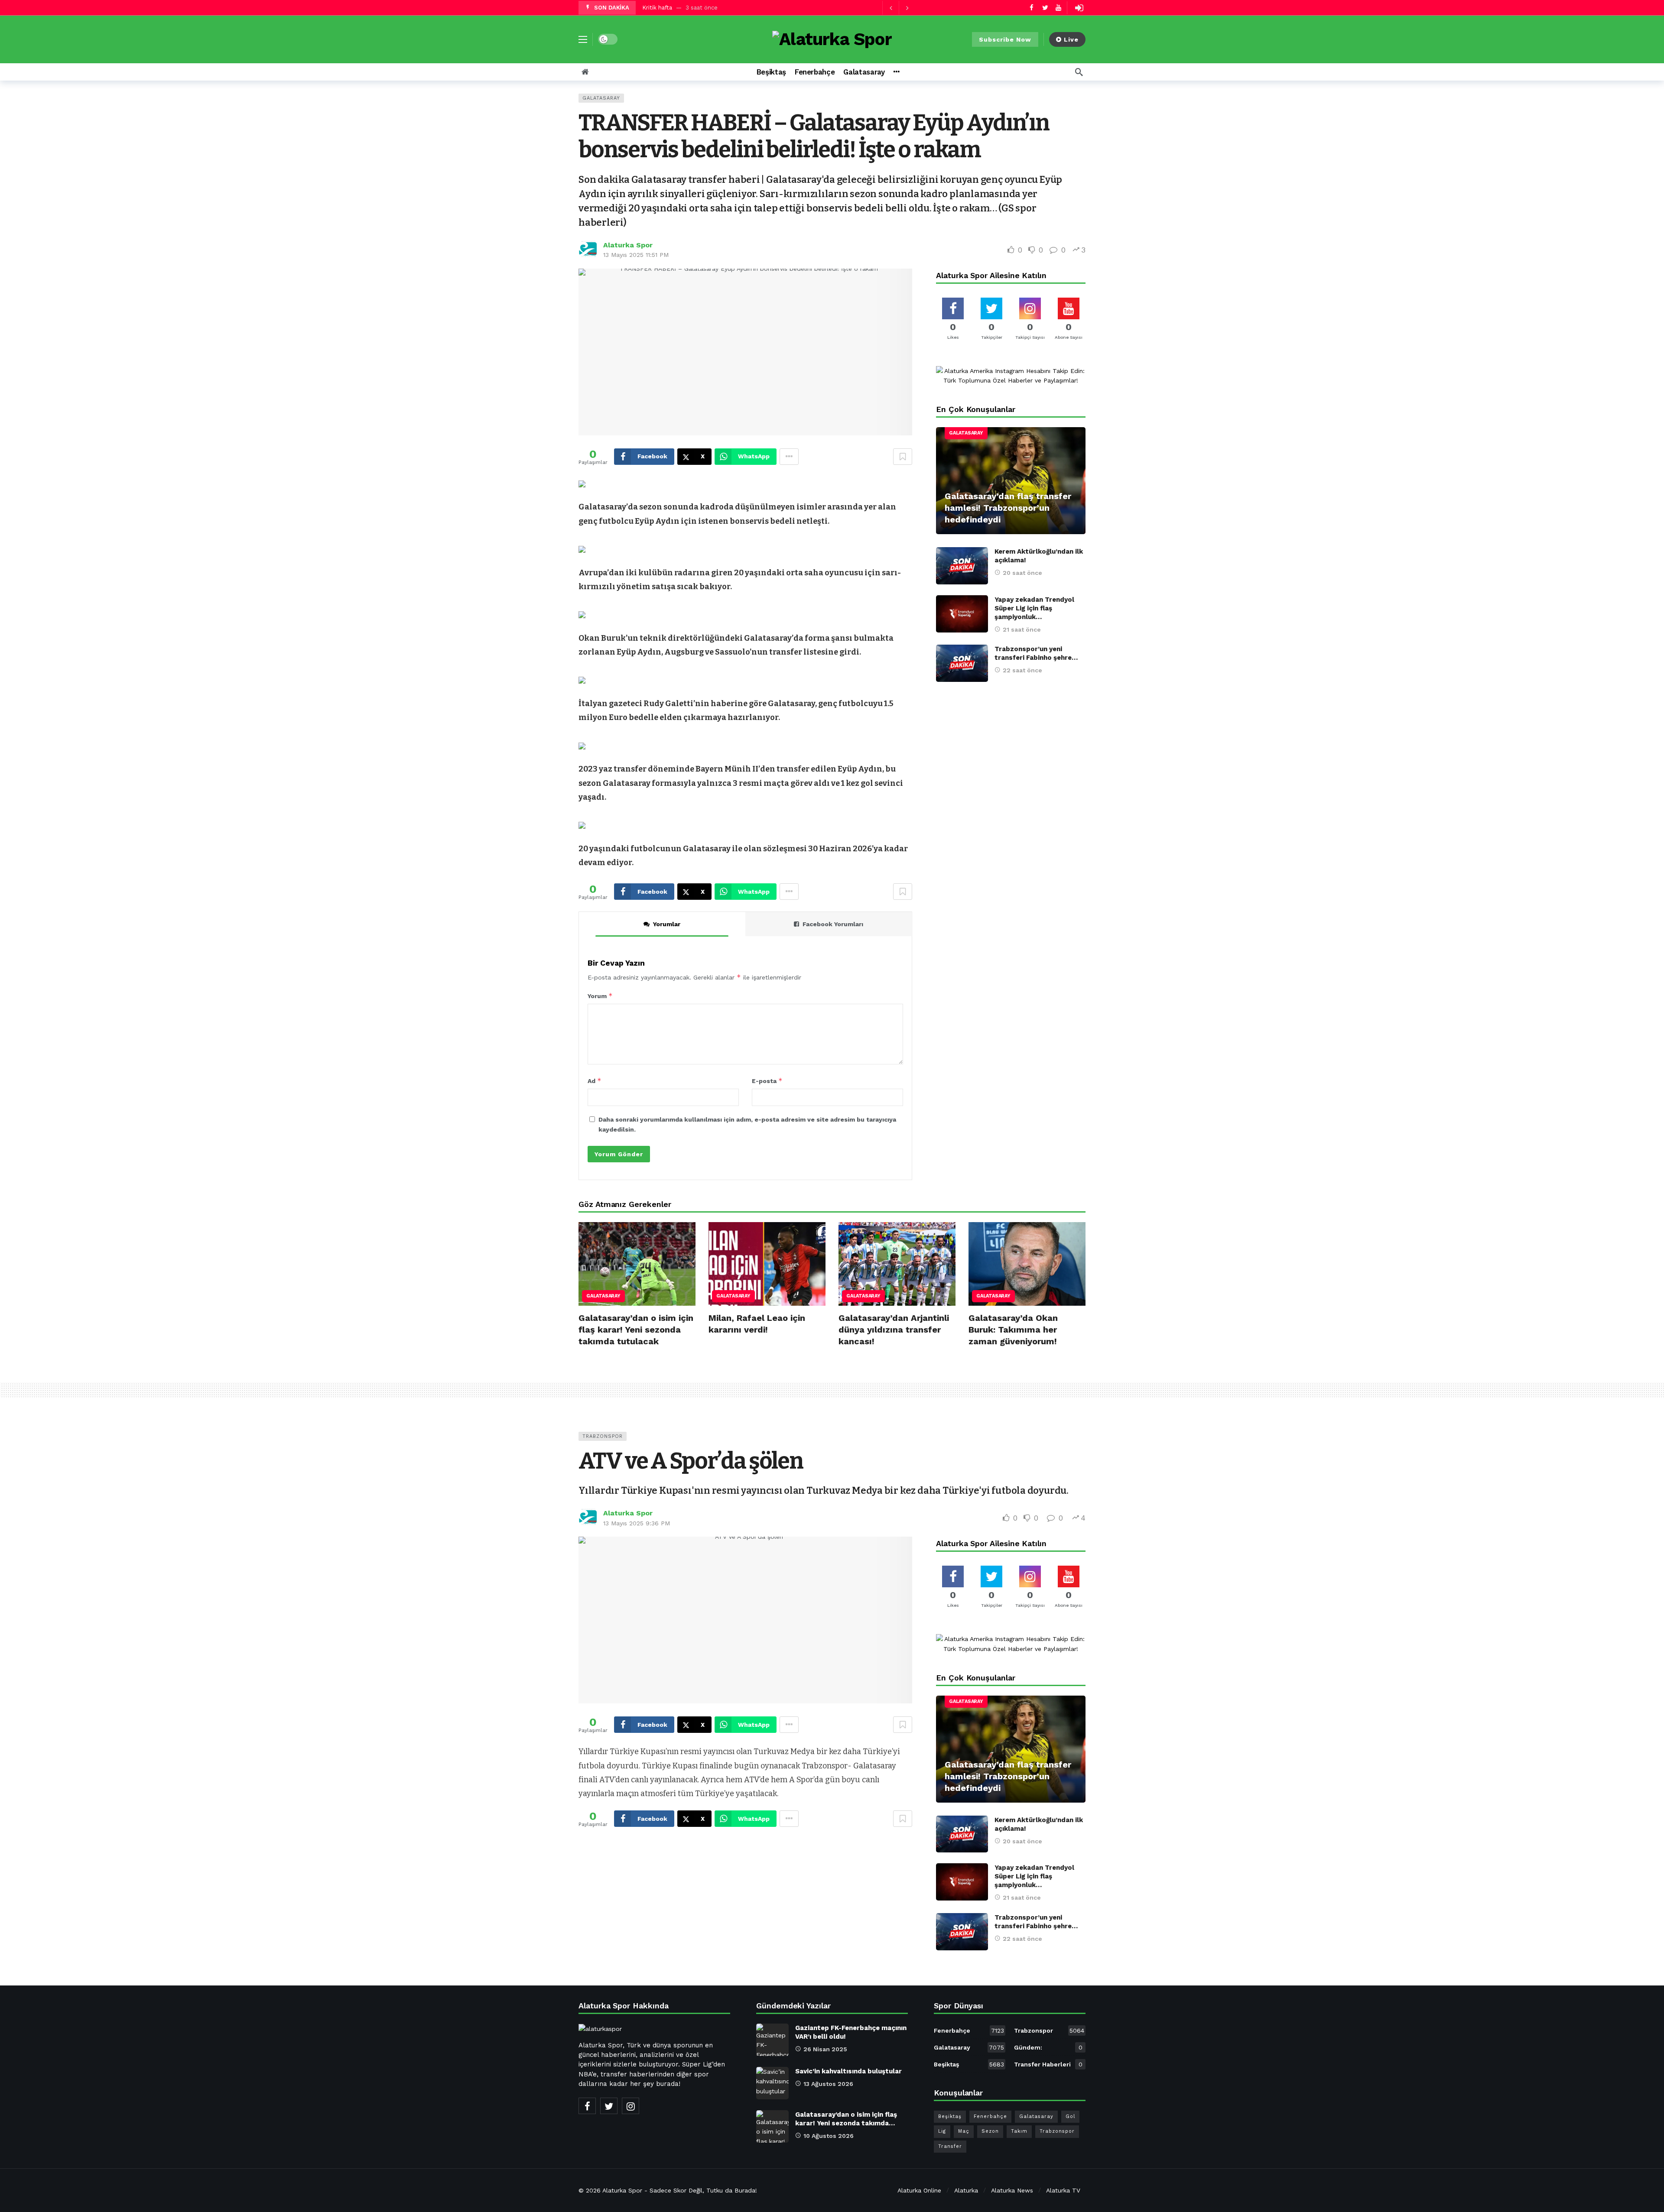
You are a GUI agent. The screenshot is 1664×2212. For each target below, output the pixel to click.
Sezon (990, 2131)
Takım (1019, 2131)
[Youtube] (1058, 8)
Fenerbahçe (969, 2030)
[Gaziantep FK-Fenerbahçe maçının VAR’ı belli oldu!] (772, 2040)
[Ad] (1011, 376)
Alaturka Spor (628, 245)
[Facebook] (1032, 8)
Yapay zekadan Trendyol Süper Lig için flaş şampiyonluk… (1034, 608)
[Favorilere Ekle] (903, 457)
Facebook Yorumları (833, 924)
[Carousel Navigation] (899, 8)
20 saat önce (1022, 573)
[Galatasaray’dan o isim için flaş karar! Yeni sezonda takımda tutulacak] (637, 1264)
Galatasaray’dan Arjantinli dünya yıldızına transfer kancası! (894, 1330)
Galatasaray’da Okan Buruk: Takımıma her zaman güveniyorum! (1013, 1330)
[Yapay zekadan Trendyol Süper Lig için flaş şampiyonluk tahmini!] (962, 614)
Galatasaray (601, 98)
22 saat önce (1022, 670)
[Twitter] (1045, 8)
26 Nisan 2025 (825, 2049)
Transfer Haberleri (1048, 2064)
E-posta (767, 1081)
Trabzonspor (603, 1436)
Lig (942, 2131)
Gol (1070, 2116)
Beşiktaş (969, 2064)
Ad (595, 1081)
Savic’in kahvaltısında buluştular (848, 2071)
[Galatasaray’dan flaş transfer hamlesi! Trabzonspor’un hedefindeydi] (1011, 481)
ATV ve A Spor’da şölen (691, 1461)
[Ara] (1079, 72)
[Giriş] (1079, 8)
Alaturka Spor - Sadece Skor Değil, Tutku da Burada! (680, 2190)
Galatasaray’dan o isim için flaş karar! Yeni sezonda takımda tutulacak (636, 1330)
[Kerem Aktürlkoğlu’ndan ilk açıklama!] (962, 566)
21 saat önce (1022, 629)
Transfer (950, 2146)
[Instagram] (630, 2106)
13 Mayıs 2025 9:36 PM (637, 1523)
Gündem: (1048, 2047)
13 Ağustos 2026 (828, 2084)
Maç (964, 2131)
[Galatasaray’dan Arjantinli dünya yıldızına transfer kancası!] (897, 1264)
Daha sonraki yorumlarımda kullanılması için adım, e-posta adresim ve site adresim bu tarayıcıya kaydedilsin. (747, 1124)
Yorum (600, 996)
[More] (896, 72)
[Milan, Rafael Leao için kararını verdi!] (767, 1264)
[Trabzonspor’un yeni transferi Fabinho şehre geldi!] (962, 663)
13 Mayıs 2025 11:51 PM (636, 255)
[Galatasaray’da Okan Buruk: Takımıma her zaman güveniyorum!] (1027, 1264)
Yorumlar (667, 924)
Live (1071, 39)
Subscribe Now (1005, 39)
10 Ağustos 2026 (829, 2136)
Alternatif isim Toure (671, 8)
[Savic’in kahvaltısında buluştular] (772, 2083)
